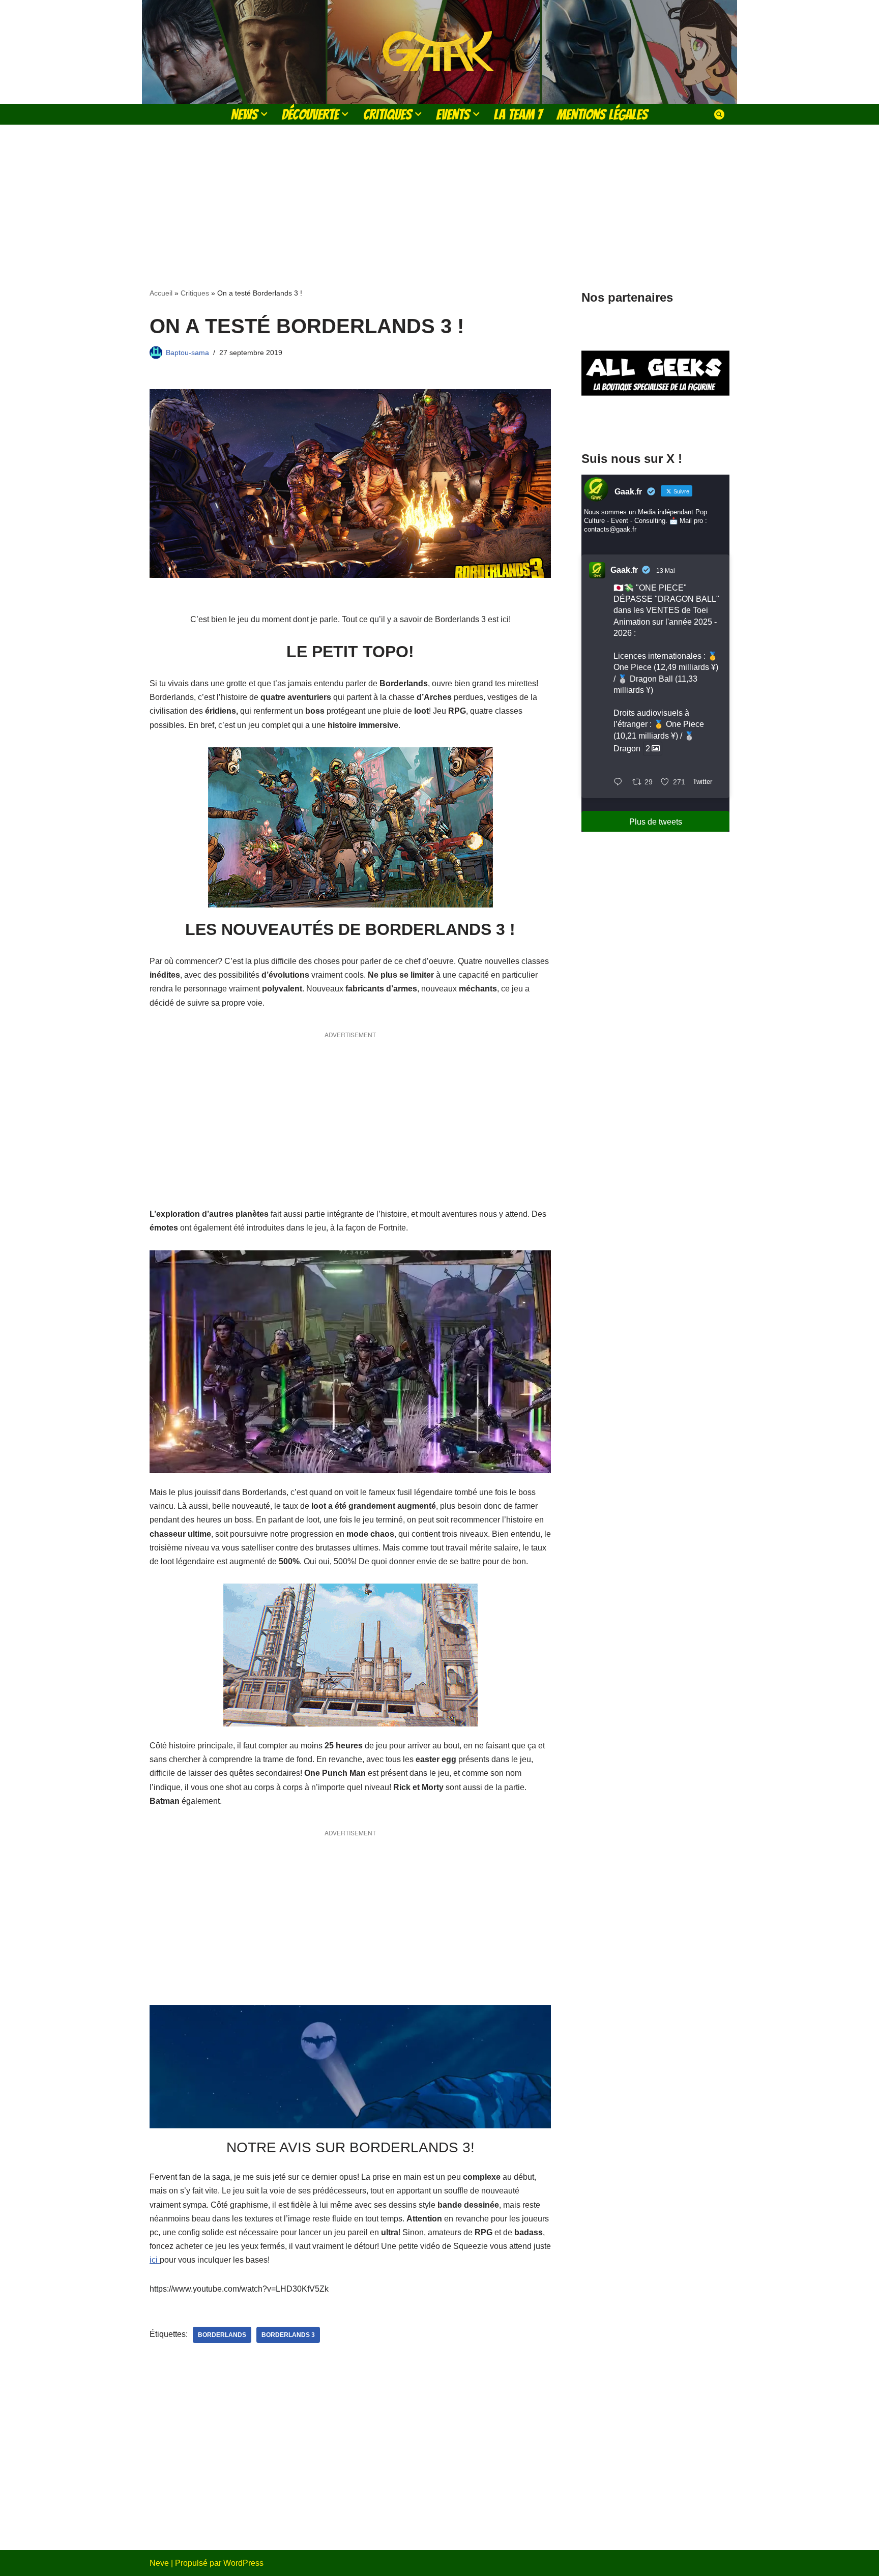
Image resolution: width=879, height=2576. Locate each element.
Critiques (195, 293)
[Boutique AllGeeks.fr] (655, 421)
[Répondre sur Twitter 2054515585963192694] (620, 783)
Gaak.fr (624, 570)
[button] (264, 114)
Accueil (161, 293)
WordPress (243, 2563)
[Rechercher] (719, 114)
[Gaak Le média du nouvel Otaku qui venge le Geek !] (439, 52)
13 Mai (666, 571)
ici (155, 2260)
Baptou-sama (187, 353)
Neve (159, 2563)
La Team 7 (518, 114)
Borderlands (222, 2335)
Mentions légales (602, 114)
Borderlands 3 (288, 2335)
